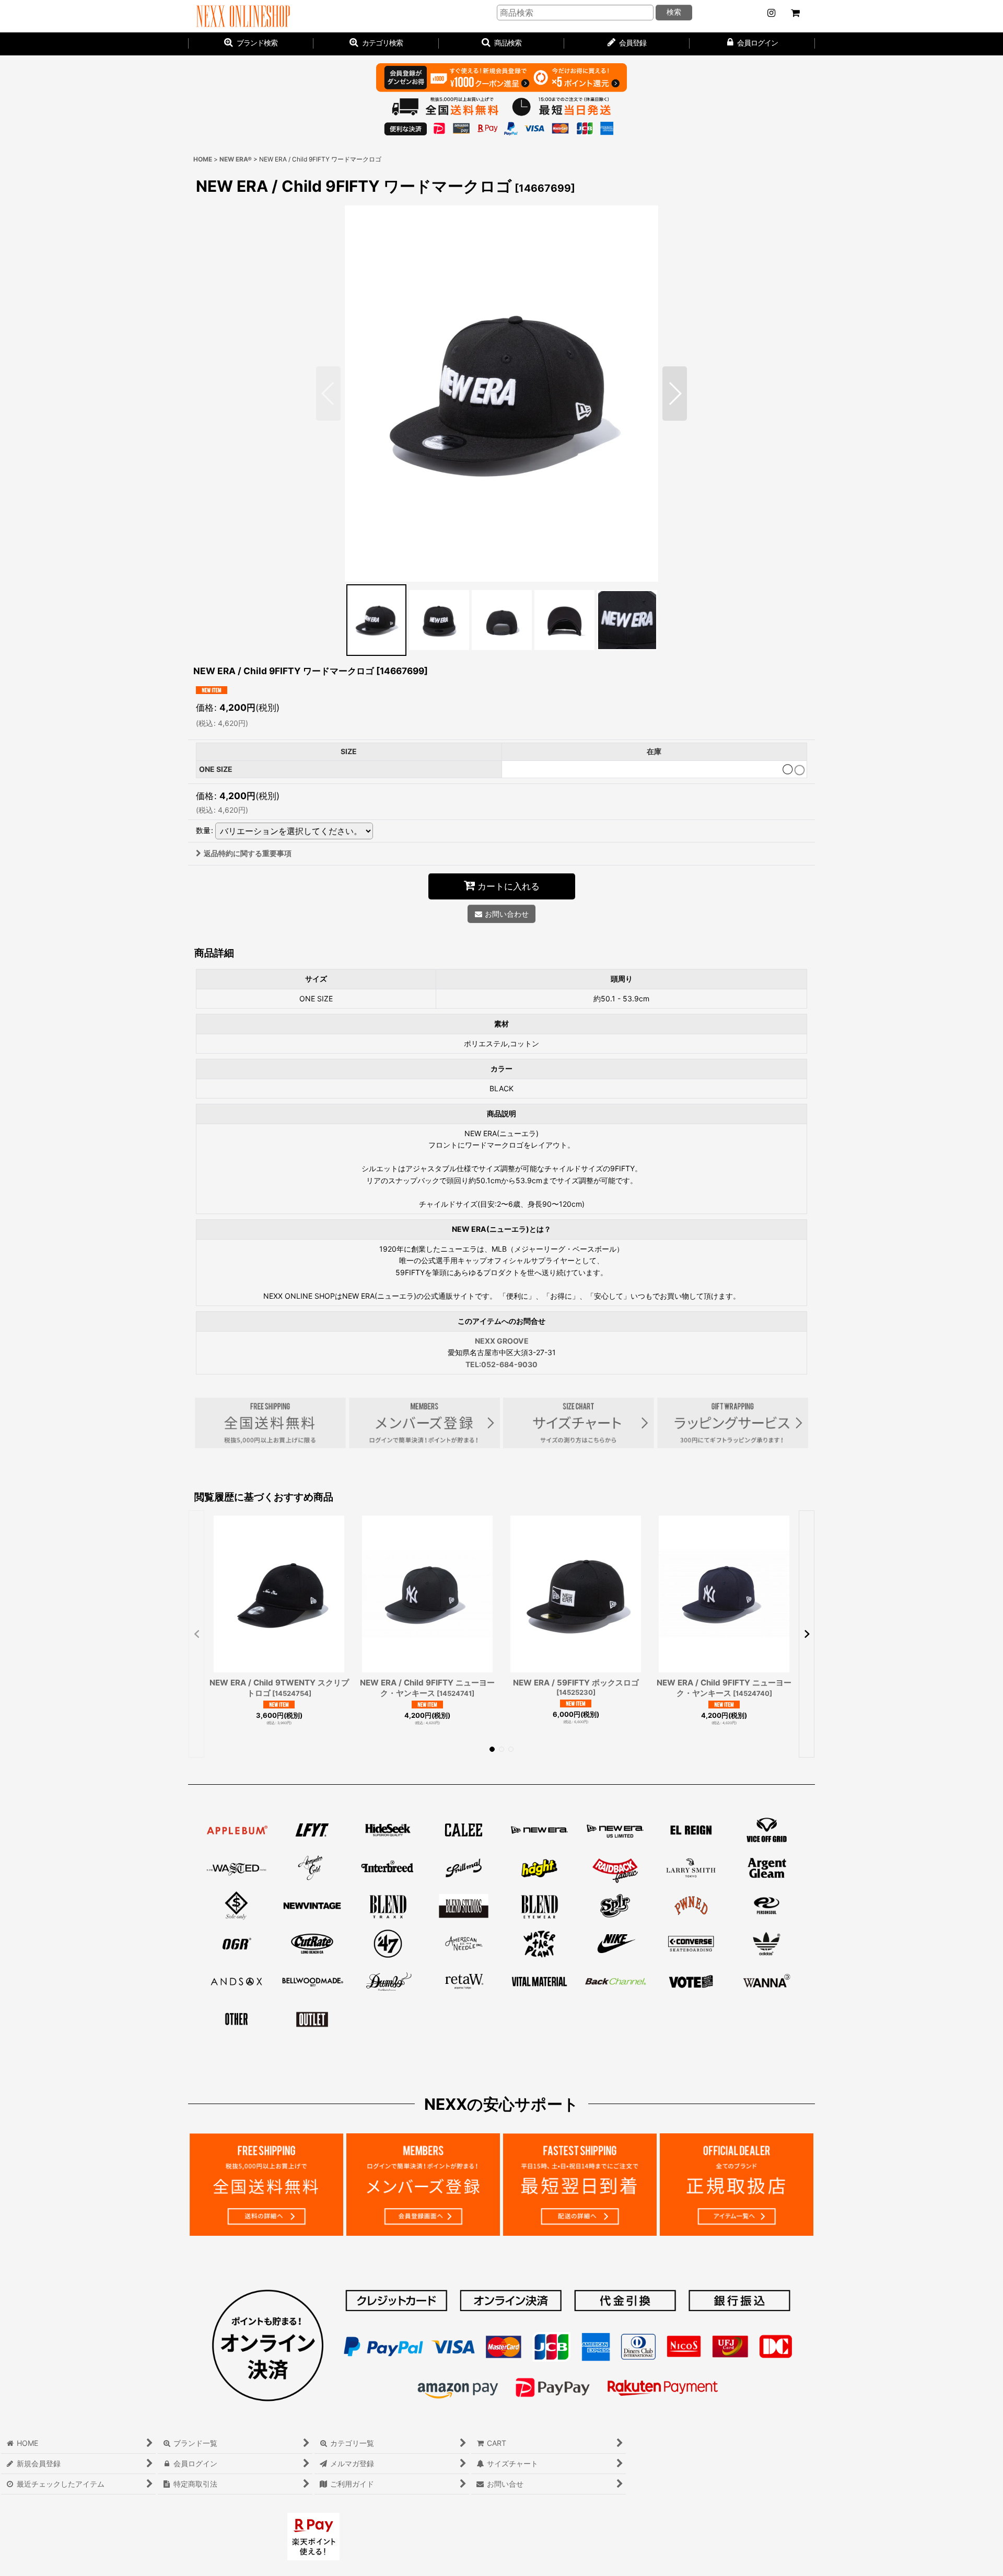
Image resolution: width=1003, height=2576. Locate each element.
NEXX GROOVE (502, 1341)
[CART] (795, 13)
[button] (501, 44)
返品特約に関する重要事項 (248, 853)
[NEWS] (771, 13)
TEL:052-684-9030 (501, 1364)
